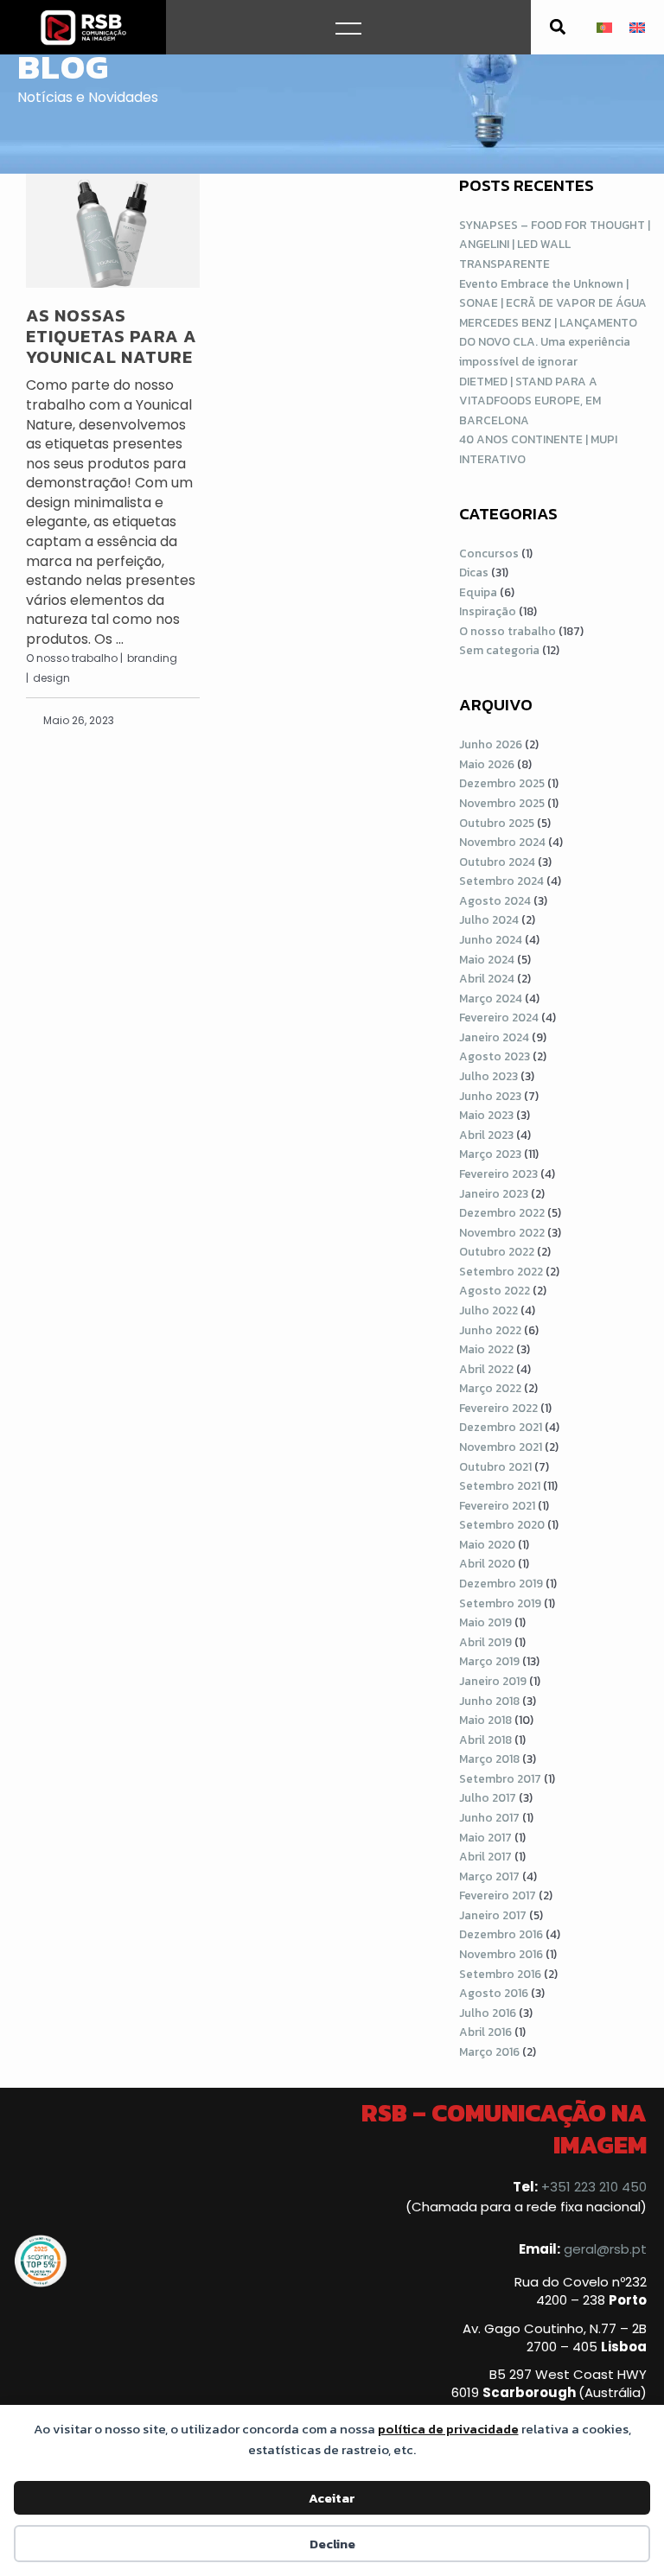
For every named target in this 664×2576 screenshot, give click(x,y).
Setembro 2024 (501, 881)
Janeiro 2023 (494, 1193)
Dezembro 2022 (502, 1212)
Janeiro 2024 (494, 1037)
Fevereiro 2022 (498, 1408)
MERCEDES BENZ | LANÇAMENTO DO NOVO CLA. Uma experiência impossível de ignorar (548, 342)
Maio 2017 (485, 1837)
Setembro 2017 (500, 1778)
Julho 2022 (488, 1310)
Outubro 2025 (497, 823)
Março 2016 (489, 2051)
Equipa (478, 592)
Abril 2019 (485, 1642)
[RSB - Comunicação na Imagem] (83, 27)
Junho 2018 (489, 1701)
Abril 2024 (487, 978)
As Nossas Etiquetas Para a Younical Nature (112, 336)
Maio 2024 (487, 959)
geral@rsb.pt (605, 2249)
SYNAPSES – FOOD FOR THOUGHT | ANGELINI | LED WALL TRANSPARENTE (555, 244)
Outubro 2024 (497, 862)
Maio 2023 (486, 1115)
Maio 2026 (487, 764)
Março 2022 (490, 1388)
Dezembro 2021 (501, 1427)
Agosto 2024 (495, 900)
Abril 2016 (485, 2032)
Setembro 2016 (500, 1974)
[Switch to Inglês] (637, 27)
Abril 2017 (485, 1856)
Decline (332, 2544)
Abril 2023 (486, 1135)
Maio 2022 (486, 1349)
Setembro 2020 (502, 1524)
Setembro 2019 (500, 1603)
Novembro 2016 (501, 1954)
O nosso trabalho (508, 631)
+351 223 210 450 (594, 2187)
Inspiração (488, 611)
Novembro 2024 (502, 842)
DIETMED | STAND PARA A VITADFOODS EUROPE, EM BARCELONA (530, 401)
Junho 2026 (491, 744)
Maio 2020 (487, 1544)
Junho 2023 (490, 1096)
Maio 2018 (485, 1720)
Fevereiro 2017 (498, 1895)
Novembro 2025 (502, 803)
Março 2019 (489, 1661)
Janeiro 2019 (493, 1681)
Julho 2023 (488, 1076)
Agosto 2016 (494, 1993)
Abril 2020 (487, 1563)
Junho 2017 (489, 1817)
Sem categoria (499, 650)
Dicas (474, 572)
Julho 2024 (489, 919)
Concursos (489, 553)
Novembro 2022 (502, 1232)
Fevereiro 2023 (498, 1174)
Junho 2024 (491, 939)
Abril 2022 (486, 1369)
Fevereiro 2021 (497, 1505)
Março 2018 (489, 1759)
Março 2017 (489, 1876)
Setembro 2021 (500, 1485)
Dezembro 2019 (501, 1583)
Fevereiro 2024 (499, 1017)
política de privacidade (448, 2429)
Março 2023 (490, 1154)
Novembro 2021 (501, 1447)
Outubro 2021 (495, 1466)
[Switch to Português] (604, 27)
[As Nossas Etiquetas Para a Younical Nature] (113, 231)
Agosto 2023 (495, 1056)
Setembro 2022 (501, 1271)
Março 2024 (491, 998)
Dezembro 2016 (501, 1934)
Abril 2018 (485, 1740)
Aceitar (332, 2498)
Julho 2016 (488, 2013)
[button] (558, 27)
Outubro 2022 (497, 1251)
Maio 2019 (485, 1622)
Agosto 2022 (495, 1290)
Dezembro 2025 (502, 783)
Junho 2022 (490, 1330)
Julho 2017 (488, 1797)
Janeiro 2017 (493, 1915)
